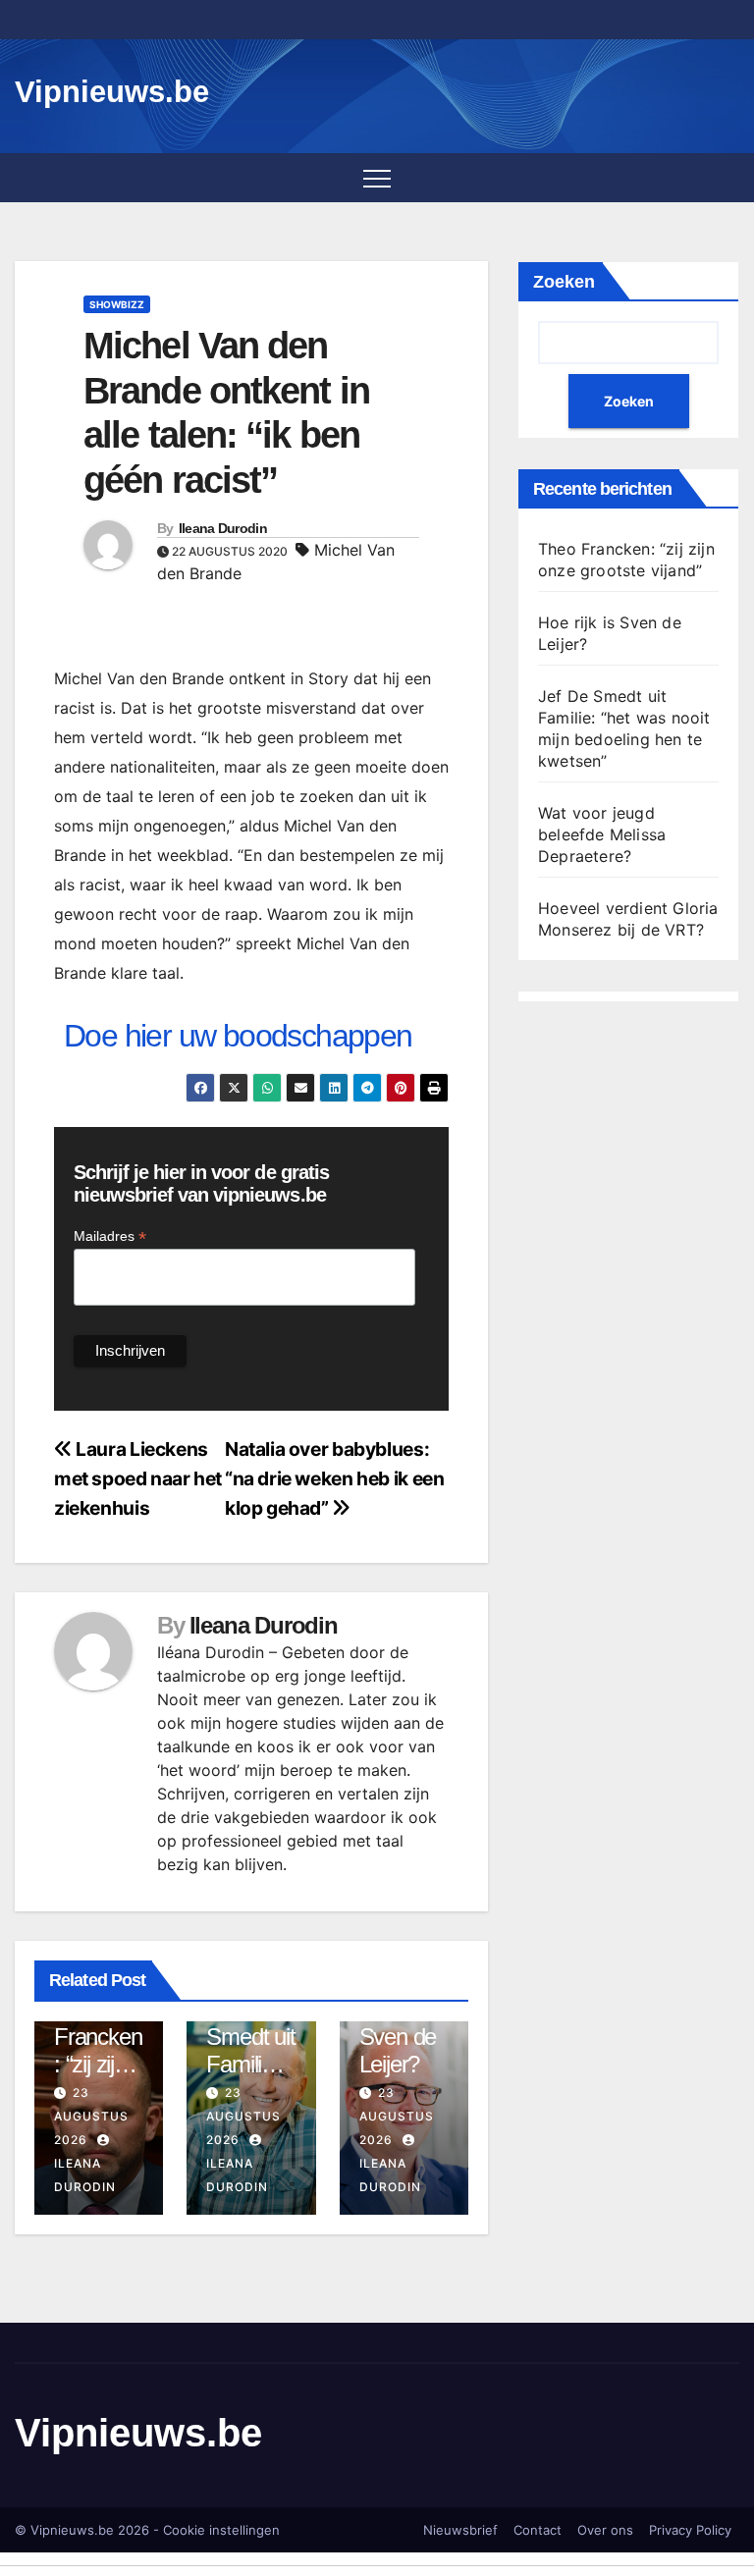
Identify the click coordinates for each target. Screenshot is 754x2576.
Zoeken (564, 282)
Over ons (605, 2530)
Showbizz (117, 304)
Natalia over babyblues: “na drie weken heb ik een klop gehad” (334, 1478)
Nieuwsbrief (460, 2530)
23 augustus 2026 (91, 2116)
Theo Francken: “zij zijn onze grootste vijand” (98, 2079)
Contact (538, 2530)
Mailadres (110, 1236)
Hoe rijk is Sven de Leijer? (404, 2037)
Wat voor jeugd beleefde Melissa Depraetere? (602, 834)
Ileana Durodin (223, 528)
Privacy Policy (690, 2530)
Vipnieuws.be (112, 92)
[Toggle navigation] (377, 178)
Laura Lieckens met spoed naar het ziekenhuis (138, 1478)
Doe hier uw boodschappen (238, 1036)
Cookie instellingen (221, 2530)
